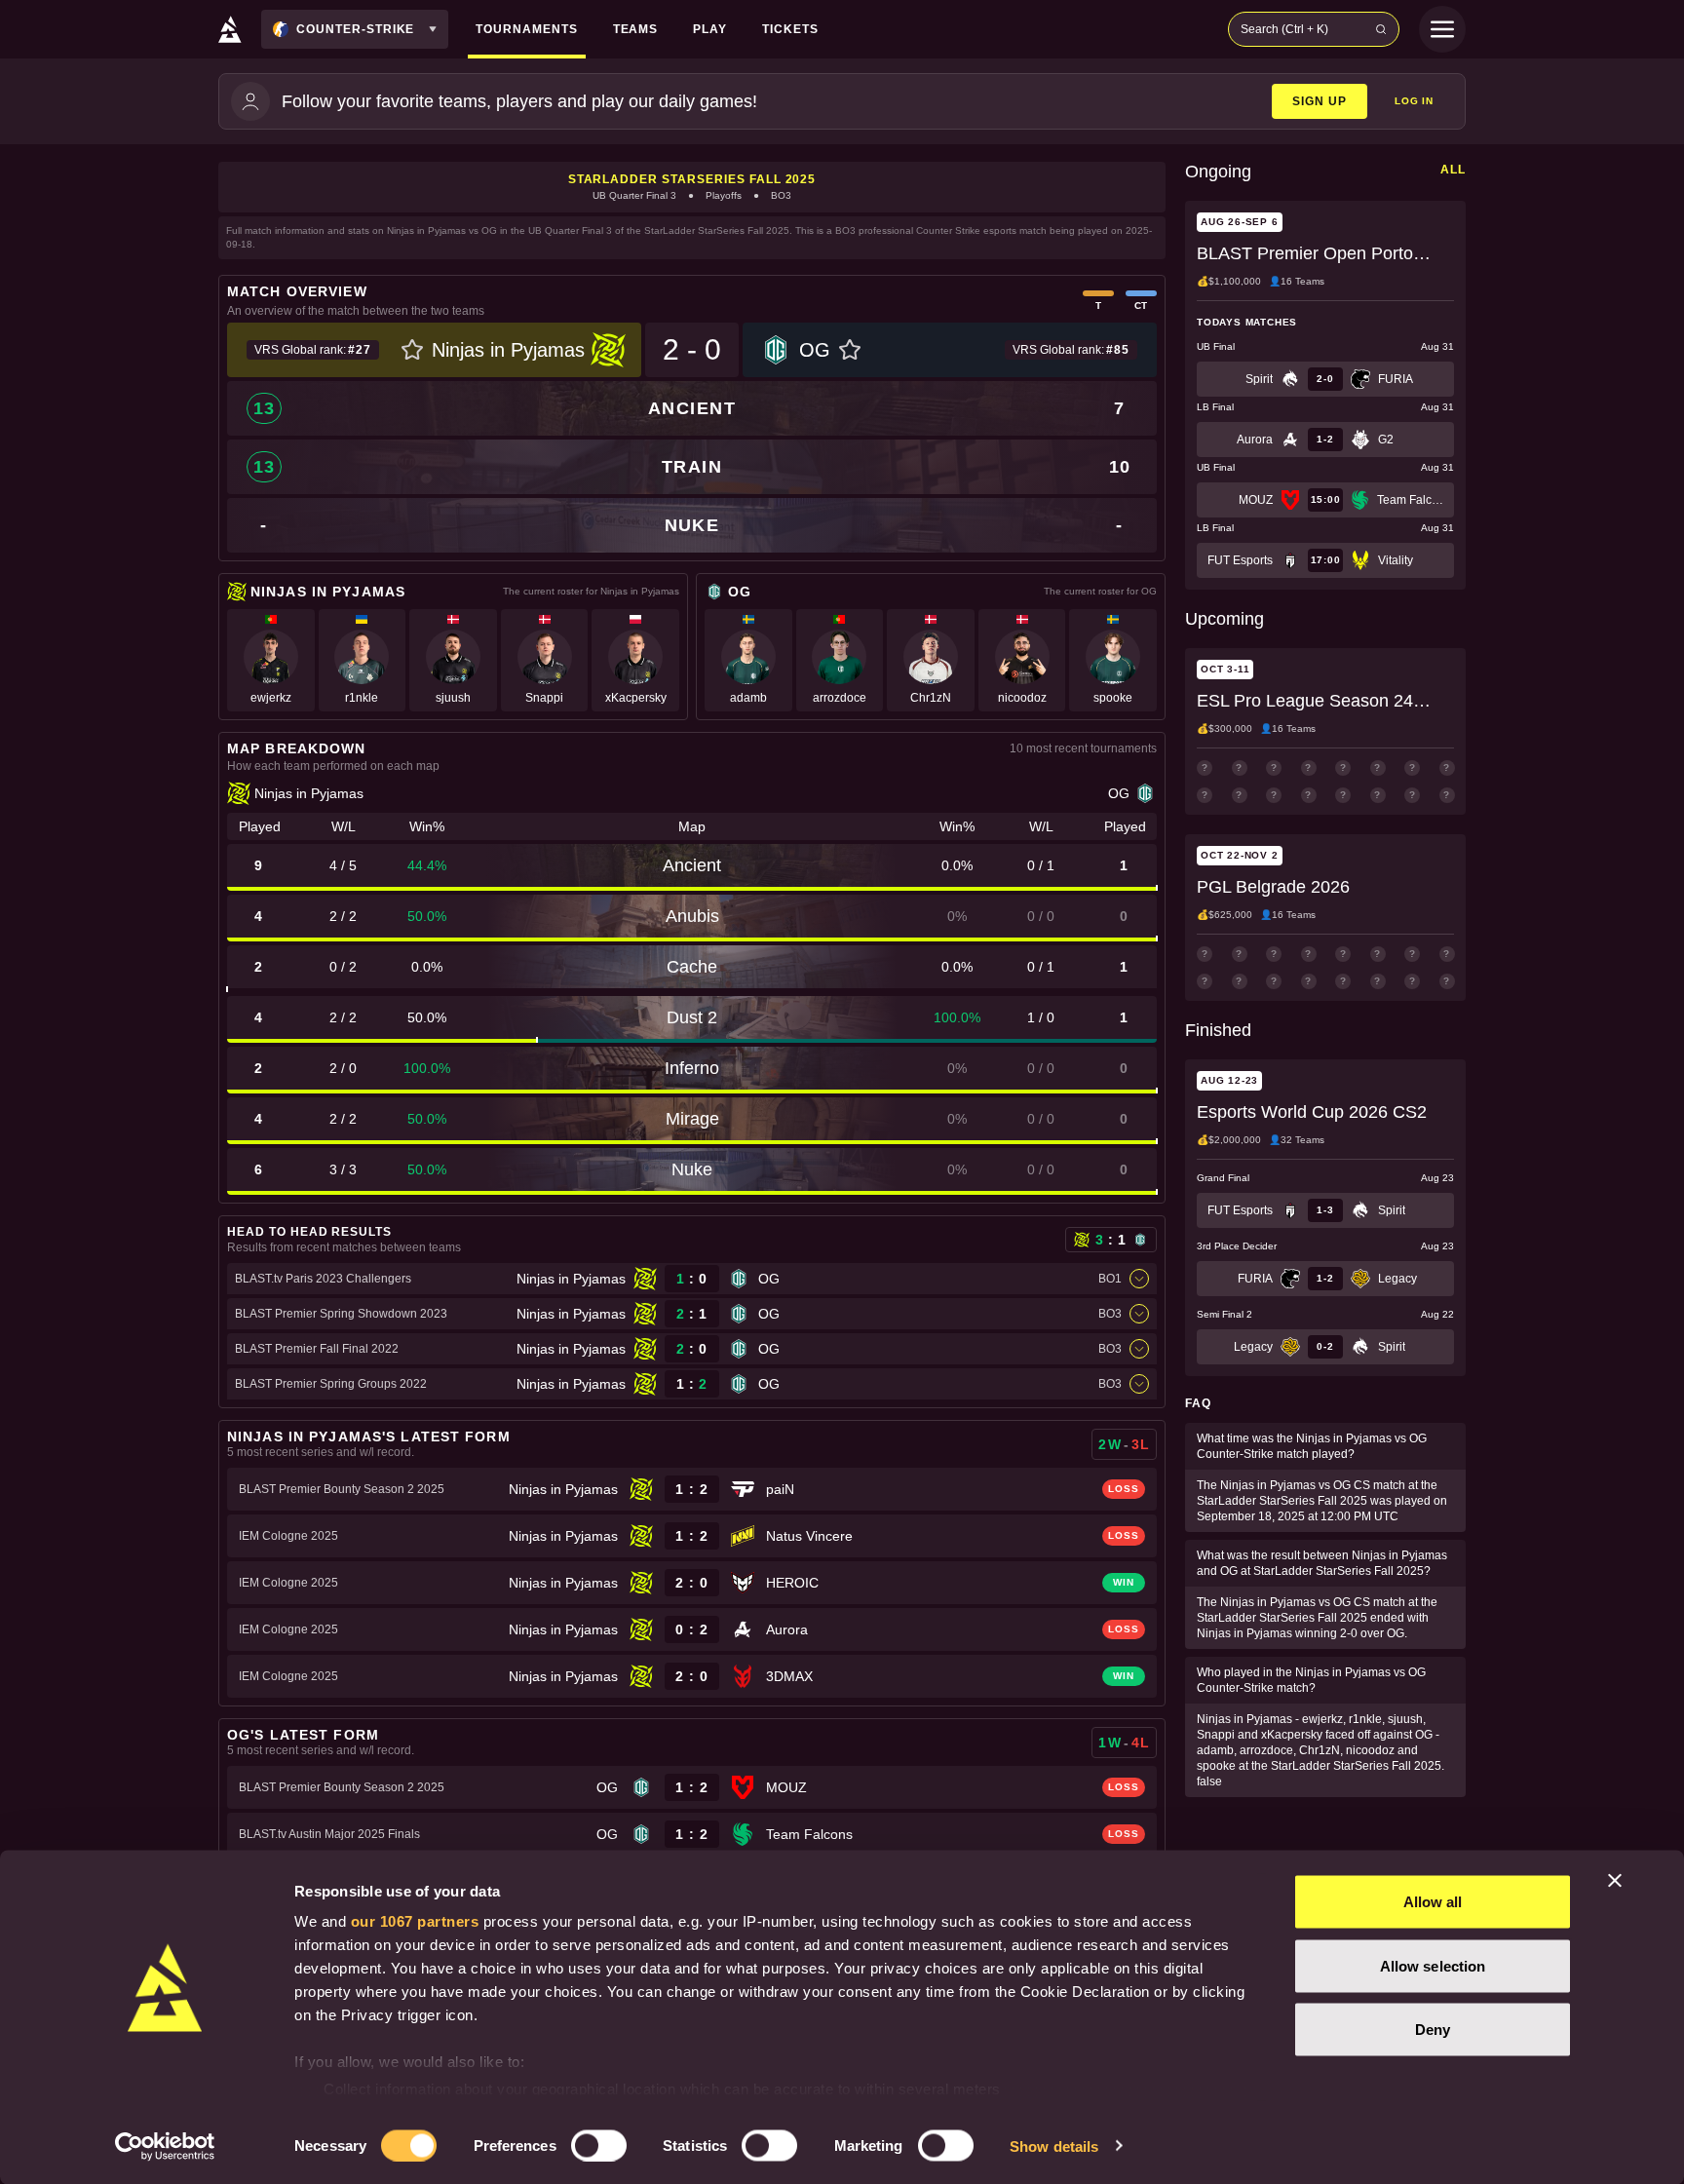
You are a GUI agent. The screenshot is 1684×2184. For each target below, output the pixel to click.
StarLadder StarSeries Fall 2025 (692, 179)
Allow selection (1433, 1965)
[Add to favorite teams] (412, 350)
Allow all (1433, 1902)
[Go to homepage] (230, 29)
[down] (1139, 1279)
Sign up (1320, 101)
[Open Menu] (1442, 29)
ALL (1453, 170)
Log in (1414, 101)
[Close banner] (1615, 1881)
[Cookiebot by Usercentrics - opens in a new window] (165, 2146)
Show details (1054, 2146)
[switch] (599, 2145)
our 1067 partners (415, 1921)
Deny (1433, 2030)
